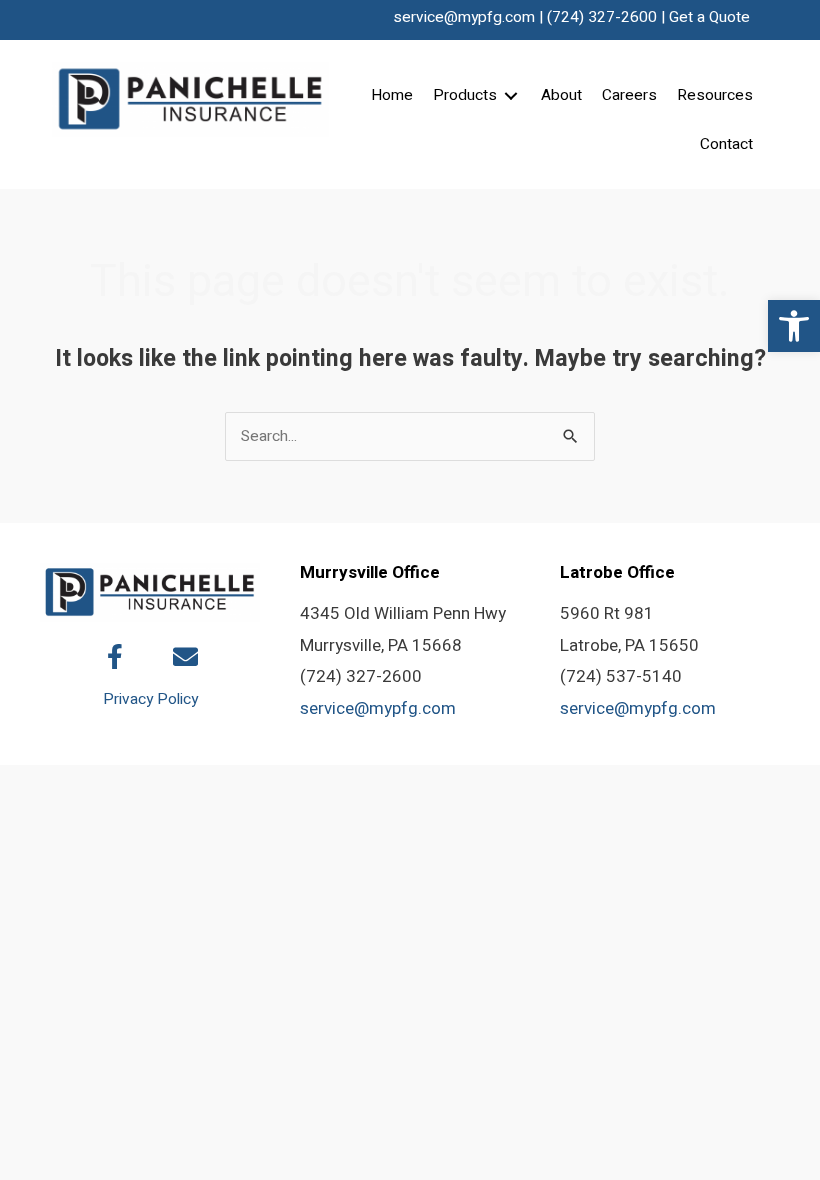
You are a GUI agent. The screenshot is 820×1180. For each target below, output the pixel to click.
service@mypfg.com (464, 17)
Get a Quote (709, 17)
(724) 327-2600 (602, 17)
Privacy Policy (150, 699)
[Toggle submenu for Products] (511, 96)
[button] (794, 326)
